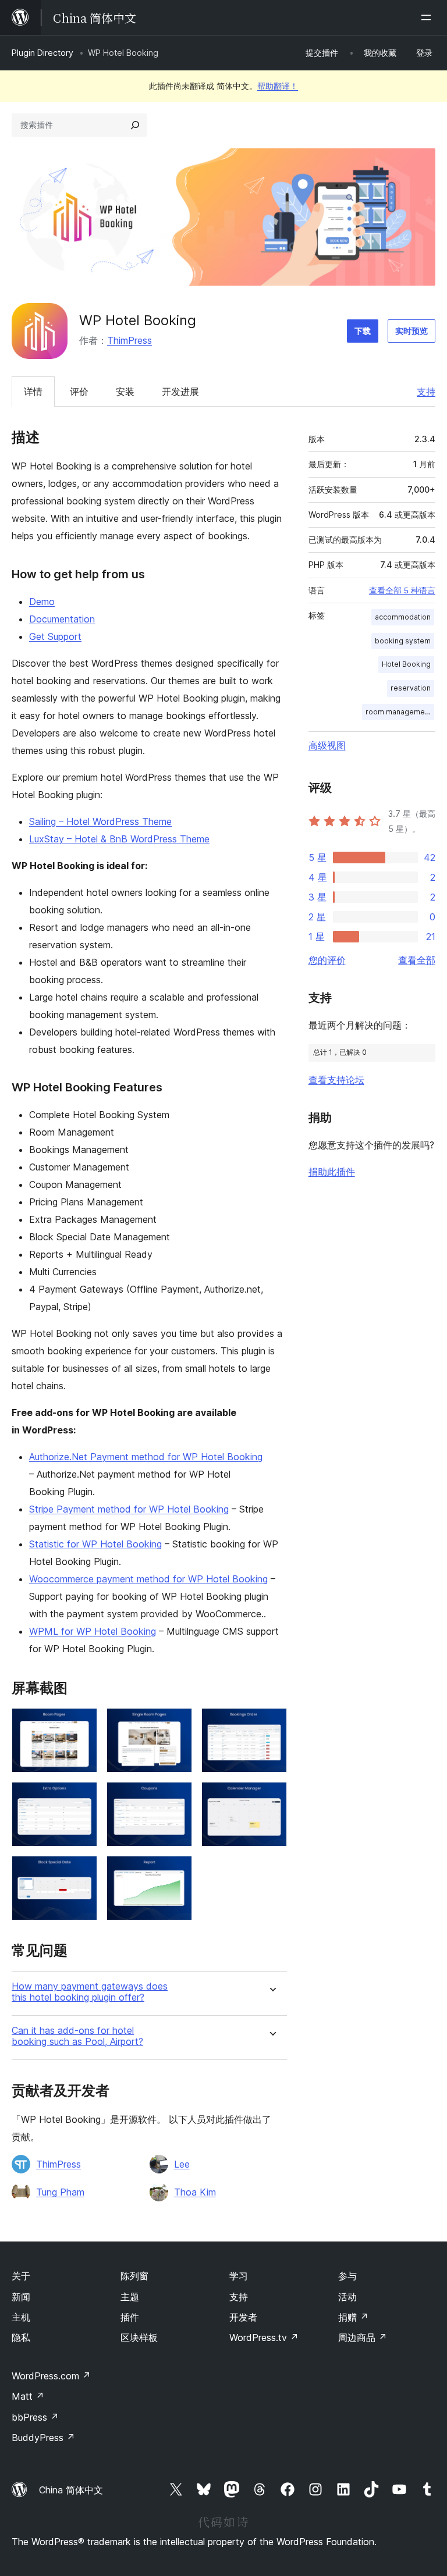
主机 (21, 2317)
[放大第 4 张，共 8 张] (81, 1798)
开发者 (243, 2317)
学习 (239, 2276)
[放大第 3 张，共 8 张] (271, 1724)
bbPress (35, 2417)
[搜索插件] (135, 125)
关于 (21, 2276)
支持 (426, 392)
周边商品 (363, 2337)
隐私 (21, 2337)
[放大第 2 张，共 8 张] (176, 1724)
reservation (411, 688)
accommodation (403, 617)
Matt (28, 2396)
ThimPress (130, 340)
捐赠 (353, 2317)
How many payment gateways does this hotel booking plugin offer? (90, 1992)
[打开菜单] (428, 17)
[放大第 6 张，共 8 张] (271, 1798)
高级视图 (327, 745)
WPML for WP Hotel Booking (93, 1631)
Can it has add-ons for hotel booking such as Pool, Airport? (77, 2036)
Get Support (55, 636)
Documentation (62, 619)
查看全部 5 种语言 (402, 590)
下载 (363, 331)
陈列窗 (134, 2276)
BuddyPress (43, 2438)
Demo (42, 602)
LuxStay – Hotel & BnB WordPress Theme (119, 839)
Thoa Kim (195, 2192)
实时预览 (411, 331)
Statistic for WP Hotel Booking (95, 1544)
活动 (347, 2297)
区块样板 (139, 2337)
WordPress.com (51, 2376)
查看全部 (417, 960)
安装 (125, 392)
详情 (33, 392)
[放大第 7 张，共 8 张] (81, 1871)
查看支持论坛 (336, 1080)
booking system (403, 641)
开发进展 (180, 392)
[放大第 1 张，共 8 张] (81, 1724)
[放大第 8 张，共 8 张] (176, 1871)
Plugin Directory (42, 53)
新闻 (21, 2297)
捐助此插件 (332, 1172)
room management (398, 712)
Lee (182, 2164)
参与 (347, 2276)
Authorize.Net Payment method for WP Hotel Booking (146, 1457)
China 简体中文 (71, 2490)
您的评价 (327, 960)
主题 (130, 2297)
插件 (130, 2317)
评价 (79, 392)
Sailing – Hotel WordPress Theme (100, 821)
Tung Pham (60, 2192)
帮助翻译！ (278, 86)
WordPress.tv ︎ (264, 2337)
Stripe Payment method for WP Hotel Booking (129, 1509)
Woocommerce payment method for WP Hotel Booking (148, 1579)
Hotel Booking (406, 664)
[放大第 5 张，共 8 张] (176, 1798)
